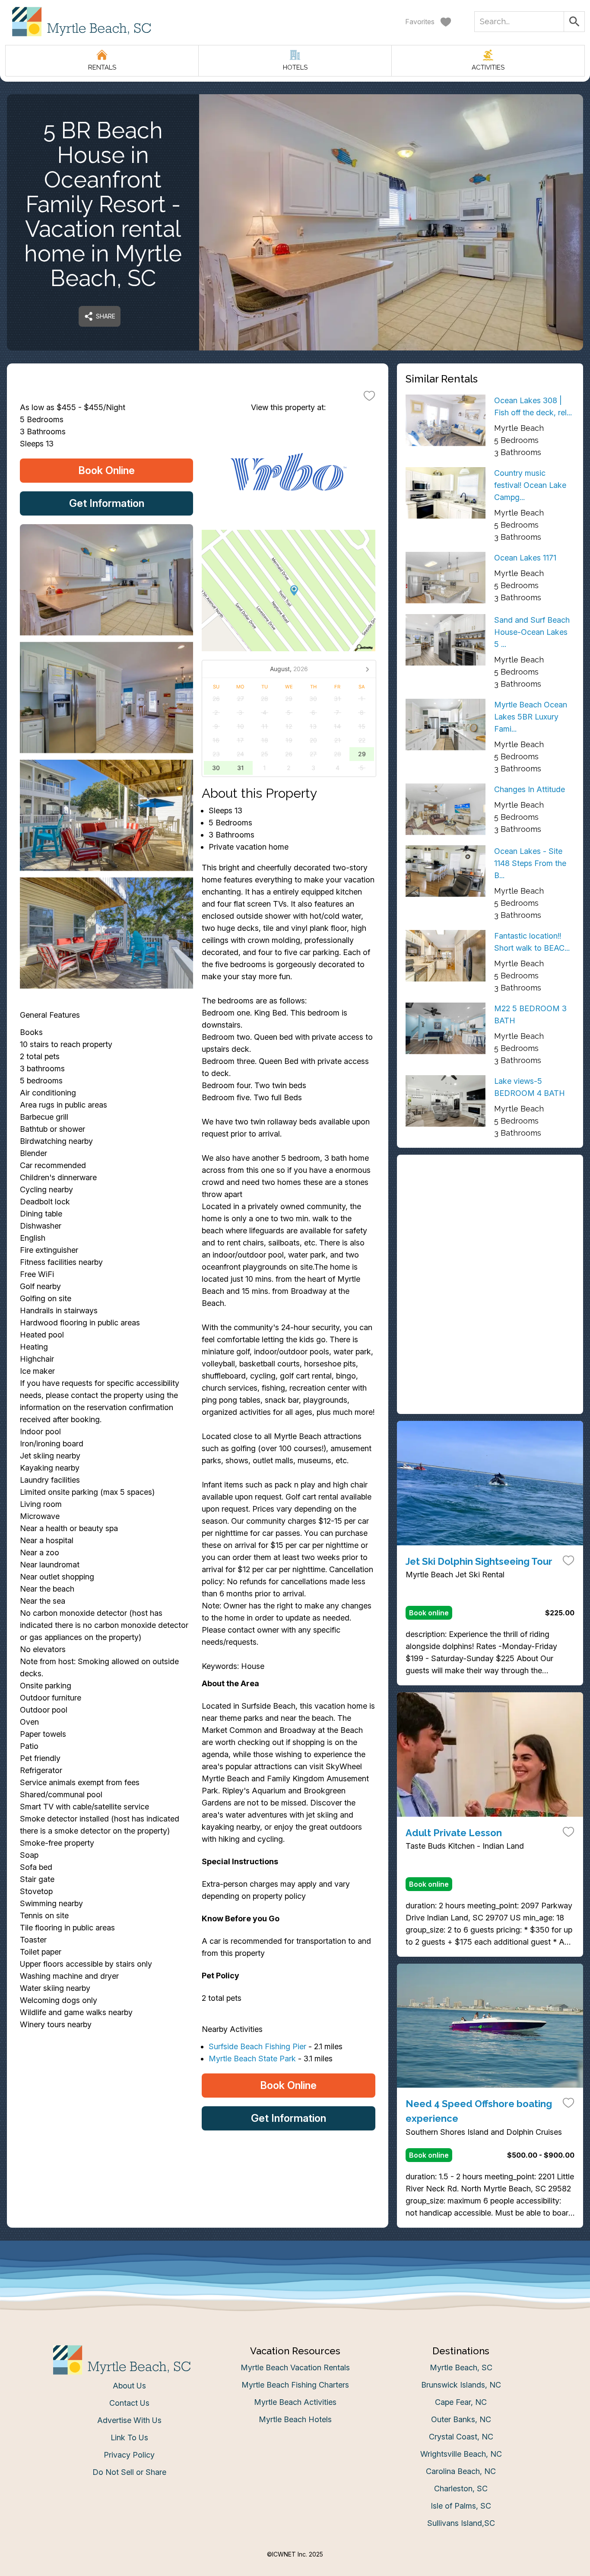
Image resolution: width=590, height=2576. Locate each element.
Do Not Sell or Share (129, 2472)
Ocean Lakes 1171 (525, 558)
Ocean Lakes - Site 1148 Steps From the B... (530, 863)
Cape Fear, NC (461, 2402)
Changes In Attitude (530, 789)
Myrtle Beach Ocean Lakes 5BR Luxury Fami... (531, 717)
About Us (129, 2386)
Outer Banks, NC (461, 2419)
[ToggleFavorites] (369, 395)
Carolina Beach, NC (461, 2471)
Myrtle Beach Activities (295, 2402)
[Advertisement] (490, 1224)
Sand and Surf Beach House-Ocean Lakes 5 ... (532, 632)
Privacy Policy (129, 2455)
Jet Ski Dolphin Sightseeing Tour (479, 1561)
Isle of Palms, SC (461, 2506)
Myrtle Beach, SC (461, 2367)
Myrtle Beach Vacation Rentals (295, 2367)
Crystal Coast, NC (461, 2437)
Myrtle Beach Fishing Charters (295, 2385)
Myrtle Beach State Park (252, 2059)
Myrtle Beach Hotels (295, 2419)
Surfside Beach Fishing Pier (257, 2046)
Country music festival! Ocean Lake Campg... (530, 485)
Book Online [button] (106, 470)
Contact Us (129, 2403)
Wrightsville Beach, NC (461, 2454)
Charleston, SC (461, 2488)
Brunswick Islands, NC (461, 2385)
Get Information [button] (107, 503)
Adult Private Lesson (454, 1833)
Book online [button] (429, 1613)
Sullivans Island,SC (461, 2523)
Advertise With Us (129, 2420)
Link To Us (129, 2437)
